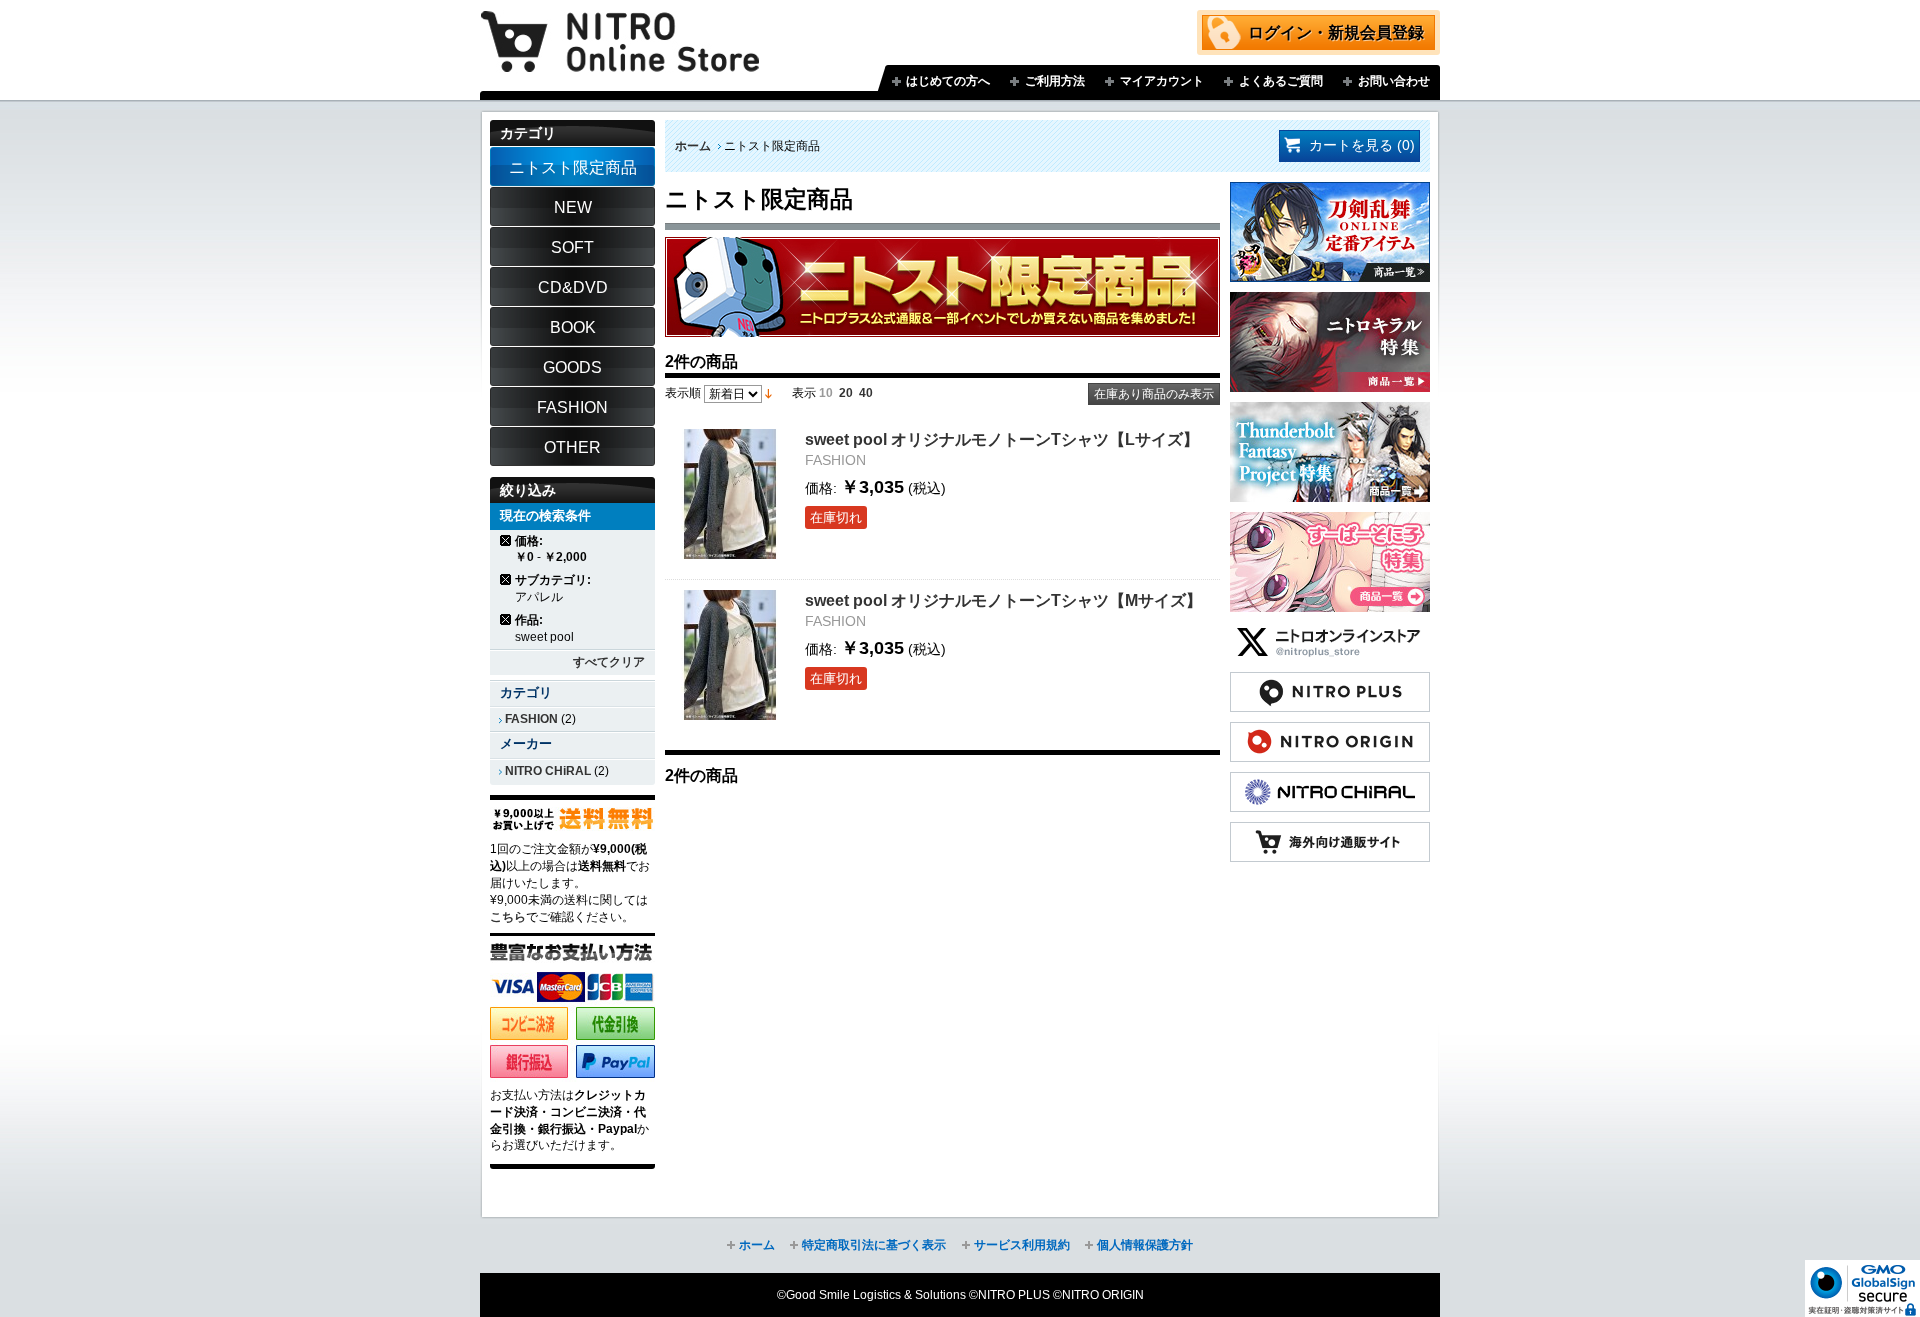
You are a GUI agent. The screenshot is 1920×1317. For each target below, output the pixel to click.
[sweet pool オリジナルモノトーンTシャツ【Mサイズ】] (730, 655)
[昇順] (768, 393)
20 (846, 393)
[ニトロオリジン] (1330, 732)
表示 (804, 393)
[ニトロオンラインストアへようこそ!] (620, 27)
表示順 (683, 393)
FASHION (531, 719)
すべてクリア (609, 662)
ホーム (693, 146)
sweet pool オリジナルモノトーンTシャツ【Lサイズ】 (1002, 439)
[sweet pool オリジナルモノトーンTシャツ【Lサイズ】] (730, 494)
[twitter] (1330, 632)
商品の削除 (506, 540)
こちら (508, 917)
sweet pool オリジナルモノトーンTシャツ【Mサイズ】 (1003, 600)
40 (866, 393)
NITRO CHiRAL (548, 771)
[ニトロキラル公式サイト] (1330, 782)
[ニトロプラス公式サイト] (1330, 682)
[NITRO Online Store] (1330, 832)
